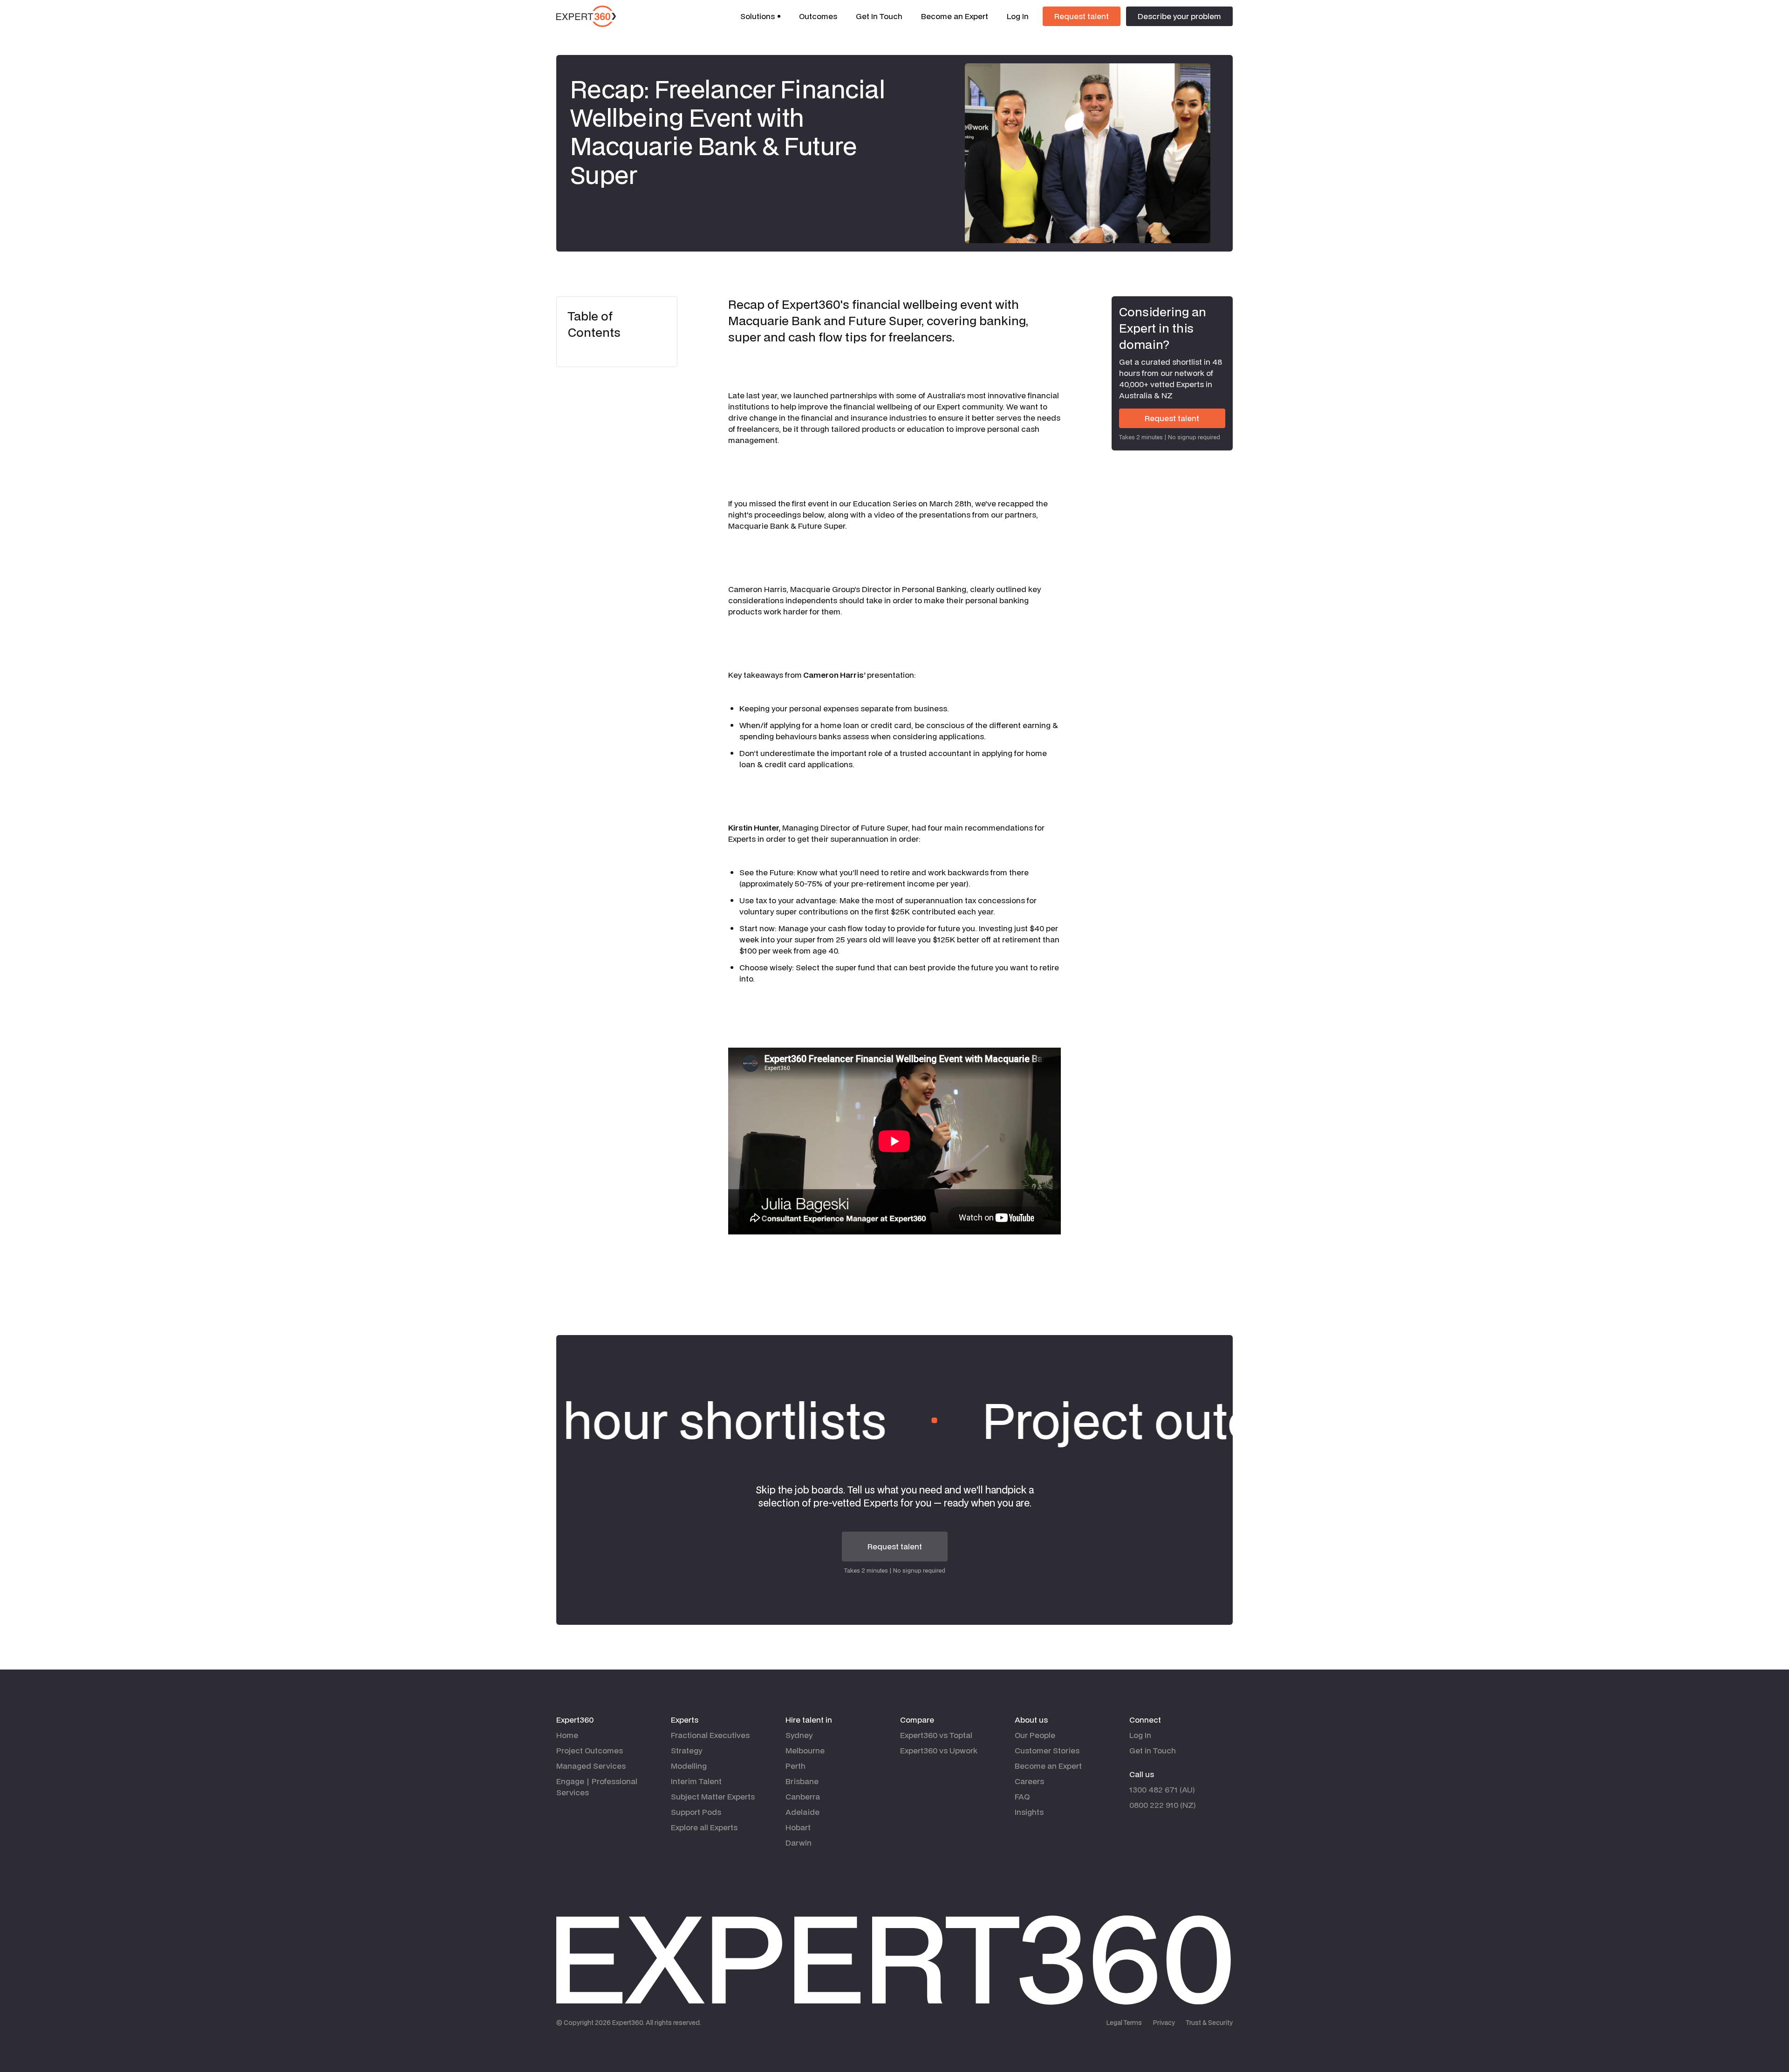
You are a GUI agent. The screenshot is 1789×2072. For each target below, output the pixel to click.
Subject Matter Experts (713, 1796)
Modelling (689, 1766)
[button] (760, 16)
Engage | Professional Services (597, 1787)
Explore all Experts (704, 1827)
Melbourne (805, 1750)
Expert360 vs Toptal (936, 1735)
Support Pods (696, 1812)
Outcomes (818, 16)
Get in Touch (1153, 1750)
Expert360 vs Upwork (939, 1750)
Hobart (798, 1827)
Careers (1029, 1781)
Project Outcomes (590, 1750)
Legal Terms (1124, 2023)
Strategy (686, 1750)
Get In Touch (879, 16)
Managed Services (591, 1766)
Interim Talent (696, 1781)
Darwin (799, 1843)
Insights (1029, 1812)
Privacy (1164, 2023)
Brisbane (802, 1781)
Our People (1035, 1735)
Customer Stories (1047, 1750)
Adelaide (802, 1812)
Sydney (799, 1735)
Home (567, 1735)
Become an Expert (955, 16)
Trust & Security (1209, 2023)
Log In (1018, 16)
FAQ (1022, 1796)
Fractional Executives (710, 1735)
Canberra (803, 1796)
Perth (795, 1766)
